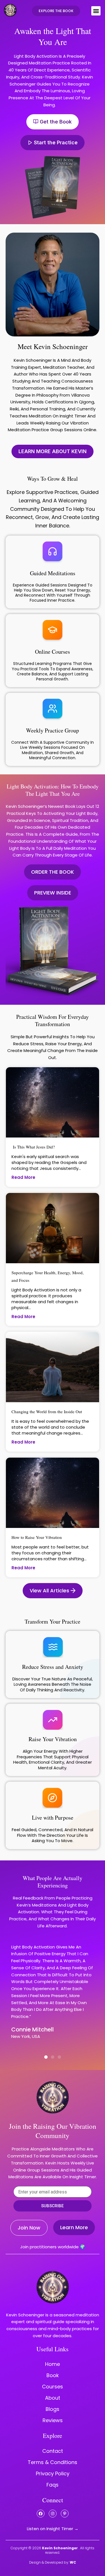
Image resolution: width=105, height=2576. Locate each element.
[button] (96, 11)
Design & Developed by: (53, 2562)
